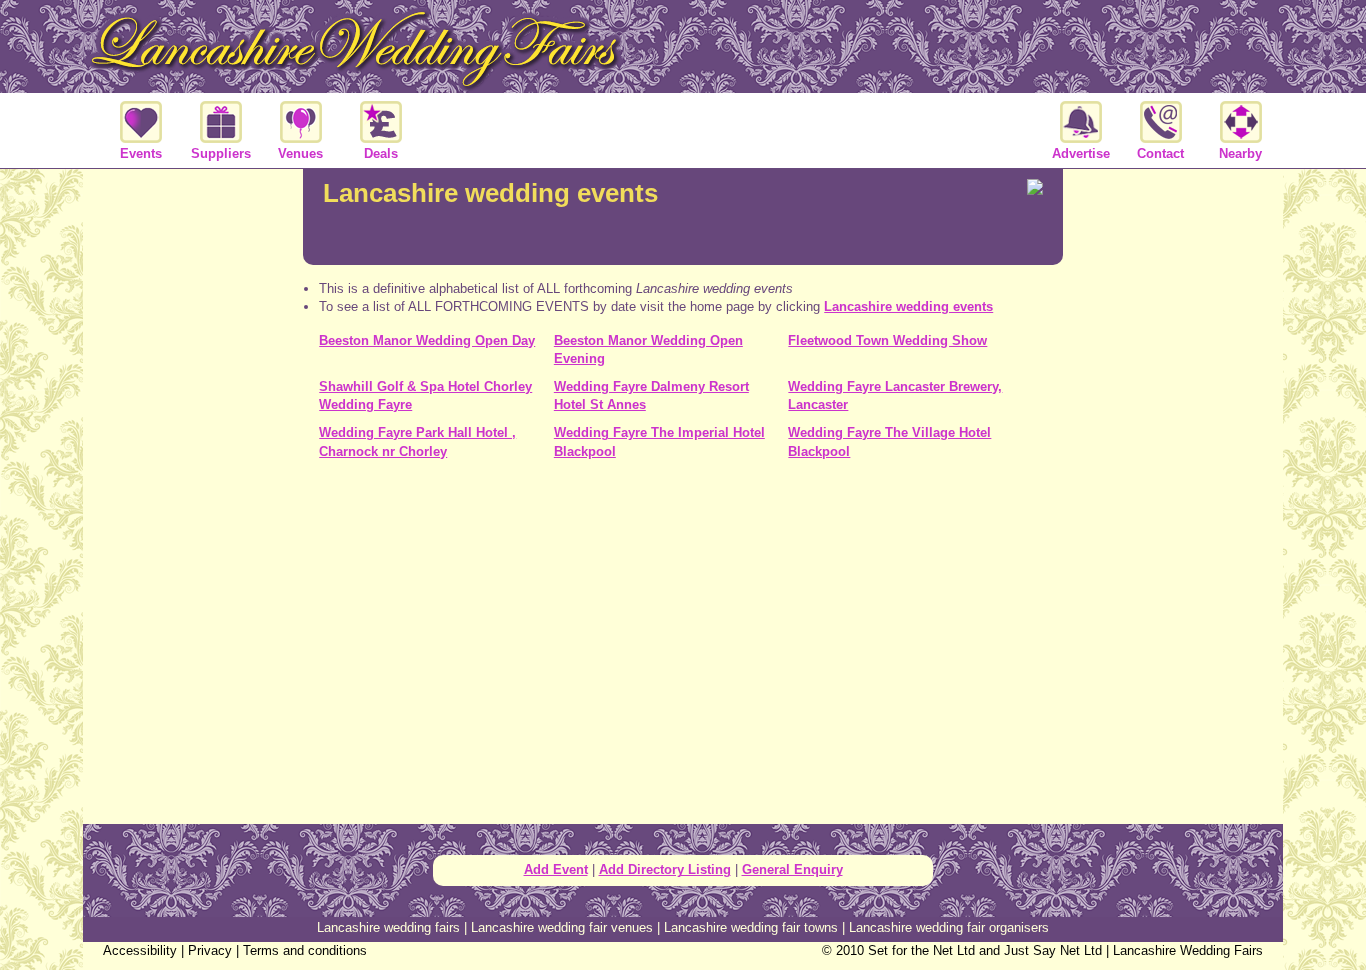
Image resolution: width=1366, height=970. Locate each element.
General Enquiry (792, 869)
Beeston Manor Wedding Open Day (427, 340)
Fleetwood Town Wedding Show (887, 340)
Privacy (210, 950)
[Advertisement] (683, 564)
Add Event (556, 869)
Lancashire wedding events (908, 306)
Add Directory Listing (665, 869)
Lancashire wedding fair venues (562, 927)
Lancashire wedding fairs (388, 927)
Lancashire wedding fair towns (751, 927)
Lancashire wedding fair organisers (949, 927)
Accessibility (140, 950)
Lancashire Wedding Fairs (1188, 950)
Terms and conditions (305, 950)
